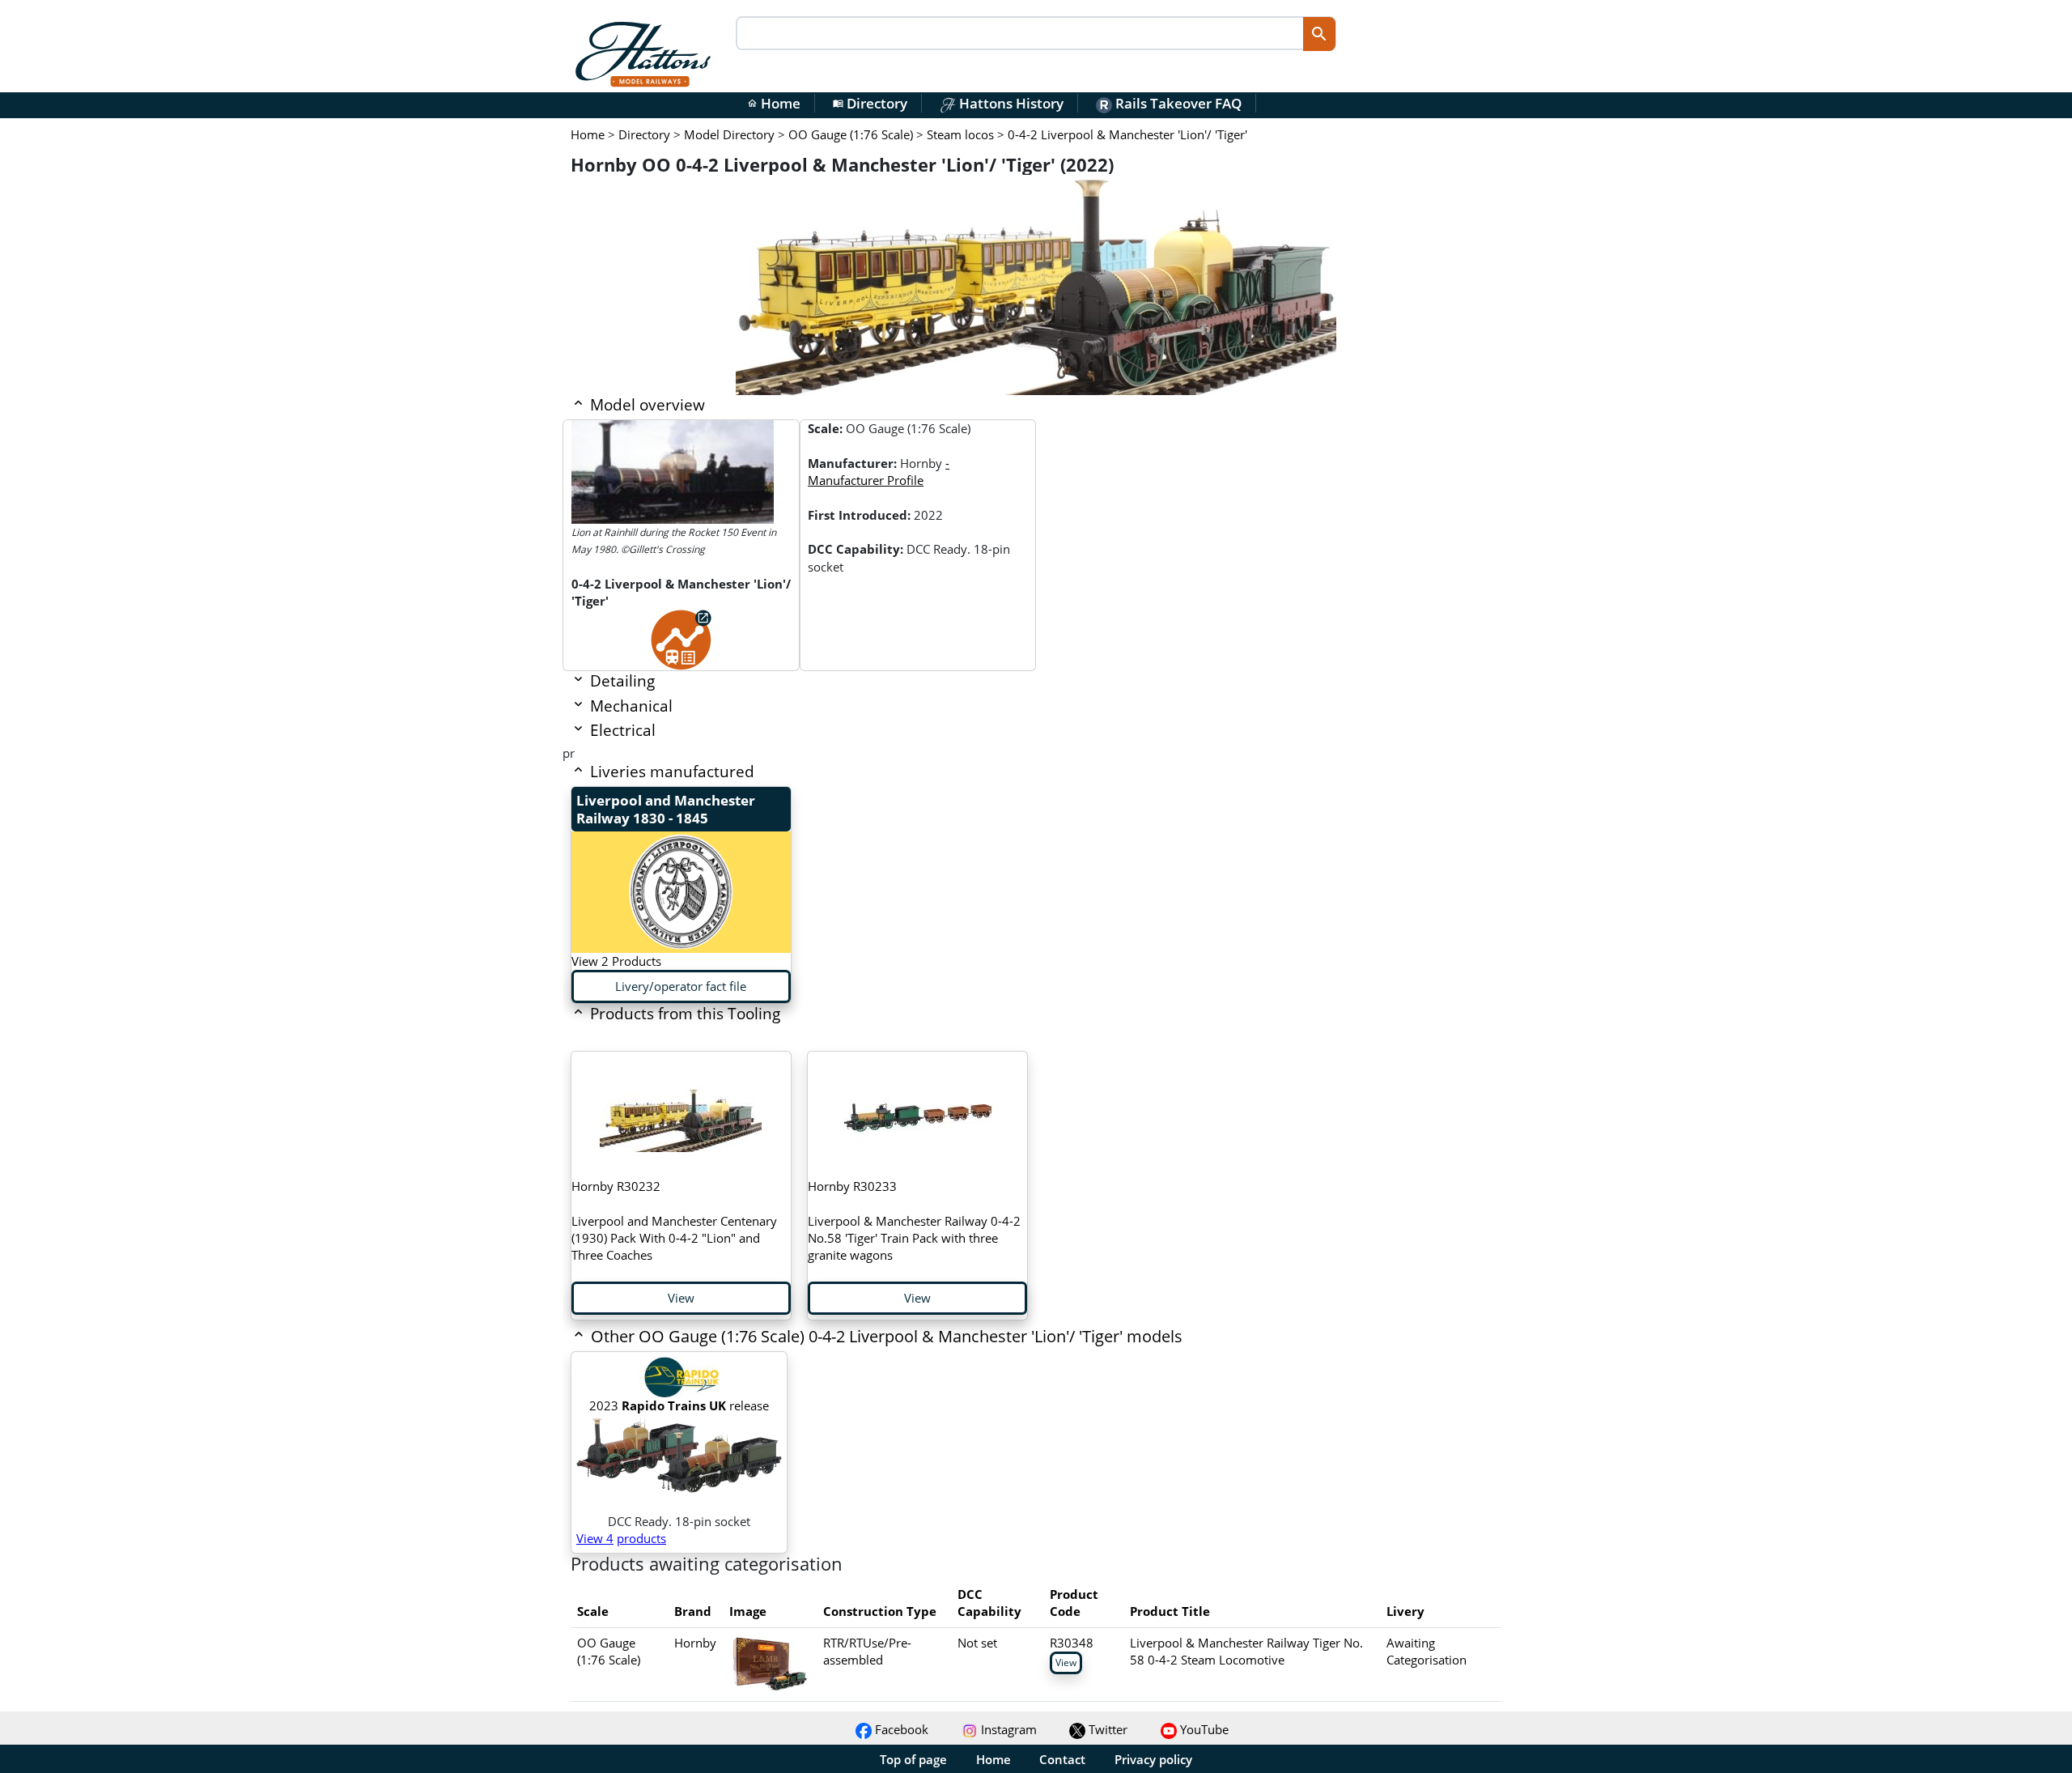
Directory (870, 103)
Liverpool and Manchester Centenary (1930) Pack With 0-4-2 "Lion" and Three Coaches (674, 1220)
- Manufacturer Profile (879, 472)
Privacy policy (1153, 1759)
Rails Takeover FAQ (1177, 103)
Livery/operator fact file (681, 986)
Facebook (900, 1729)
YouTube (1203, 1729)
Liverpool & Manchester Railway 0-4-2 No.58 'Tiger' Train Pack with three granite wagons (914, 1220)
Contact (1062, 1759)
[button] (943, 1337)
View (681, 1298)
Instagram (1007, 1729)
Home (774, 103)
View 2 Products (616, 961)
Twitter (1106, 1729)
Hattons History (1010, 103)
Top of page (913, 1759)
